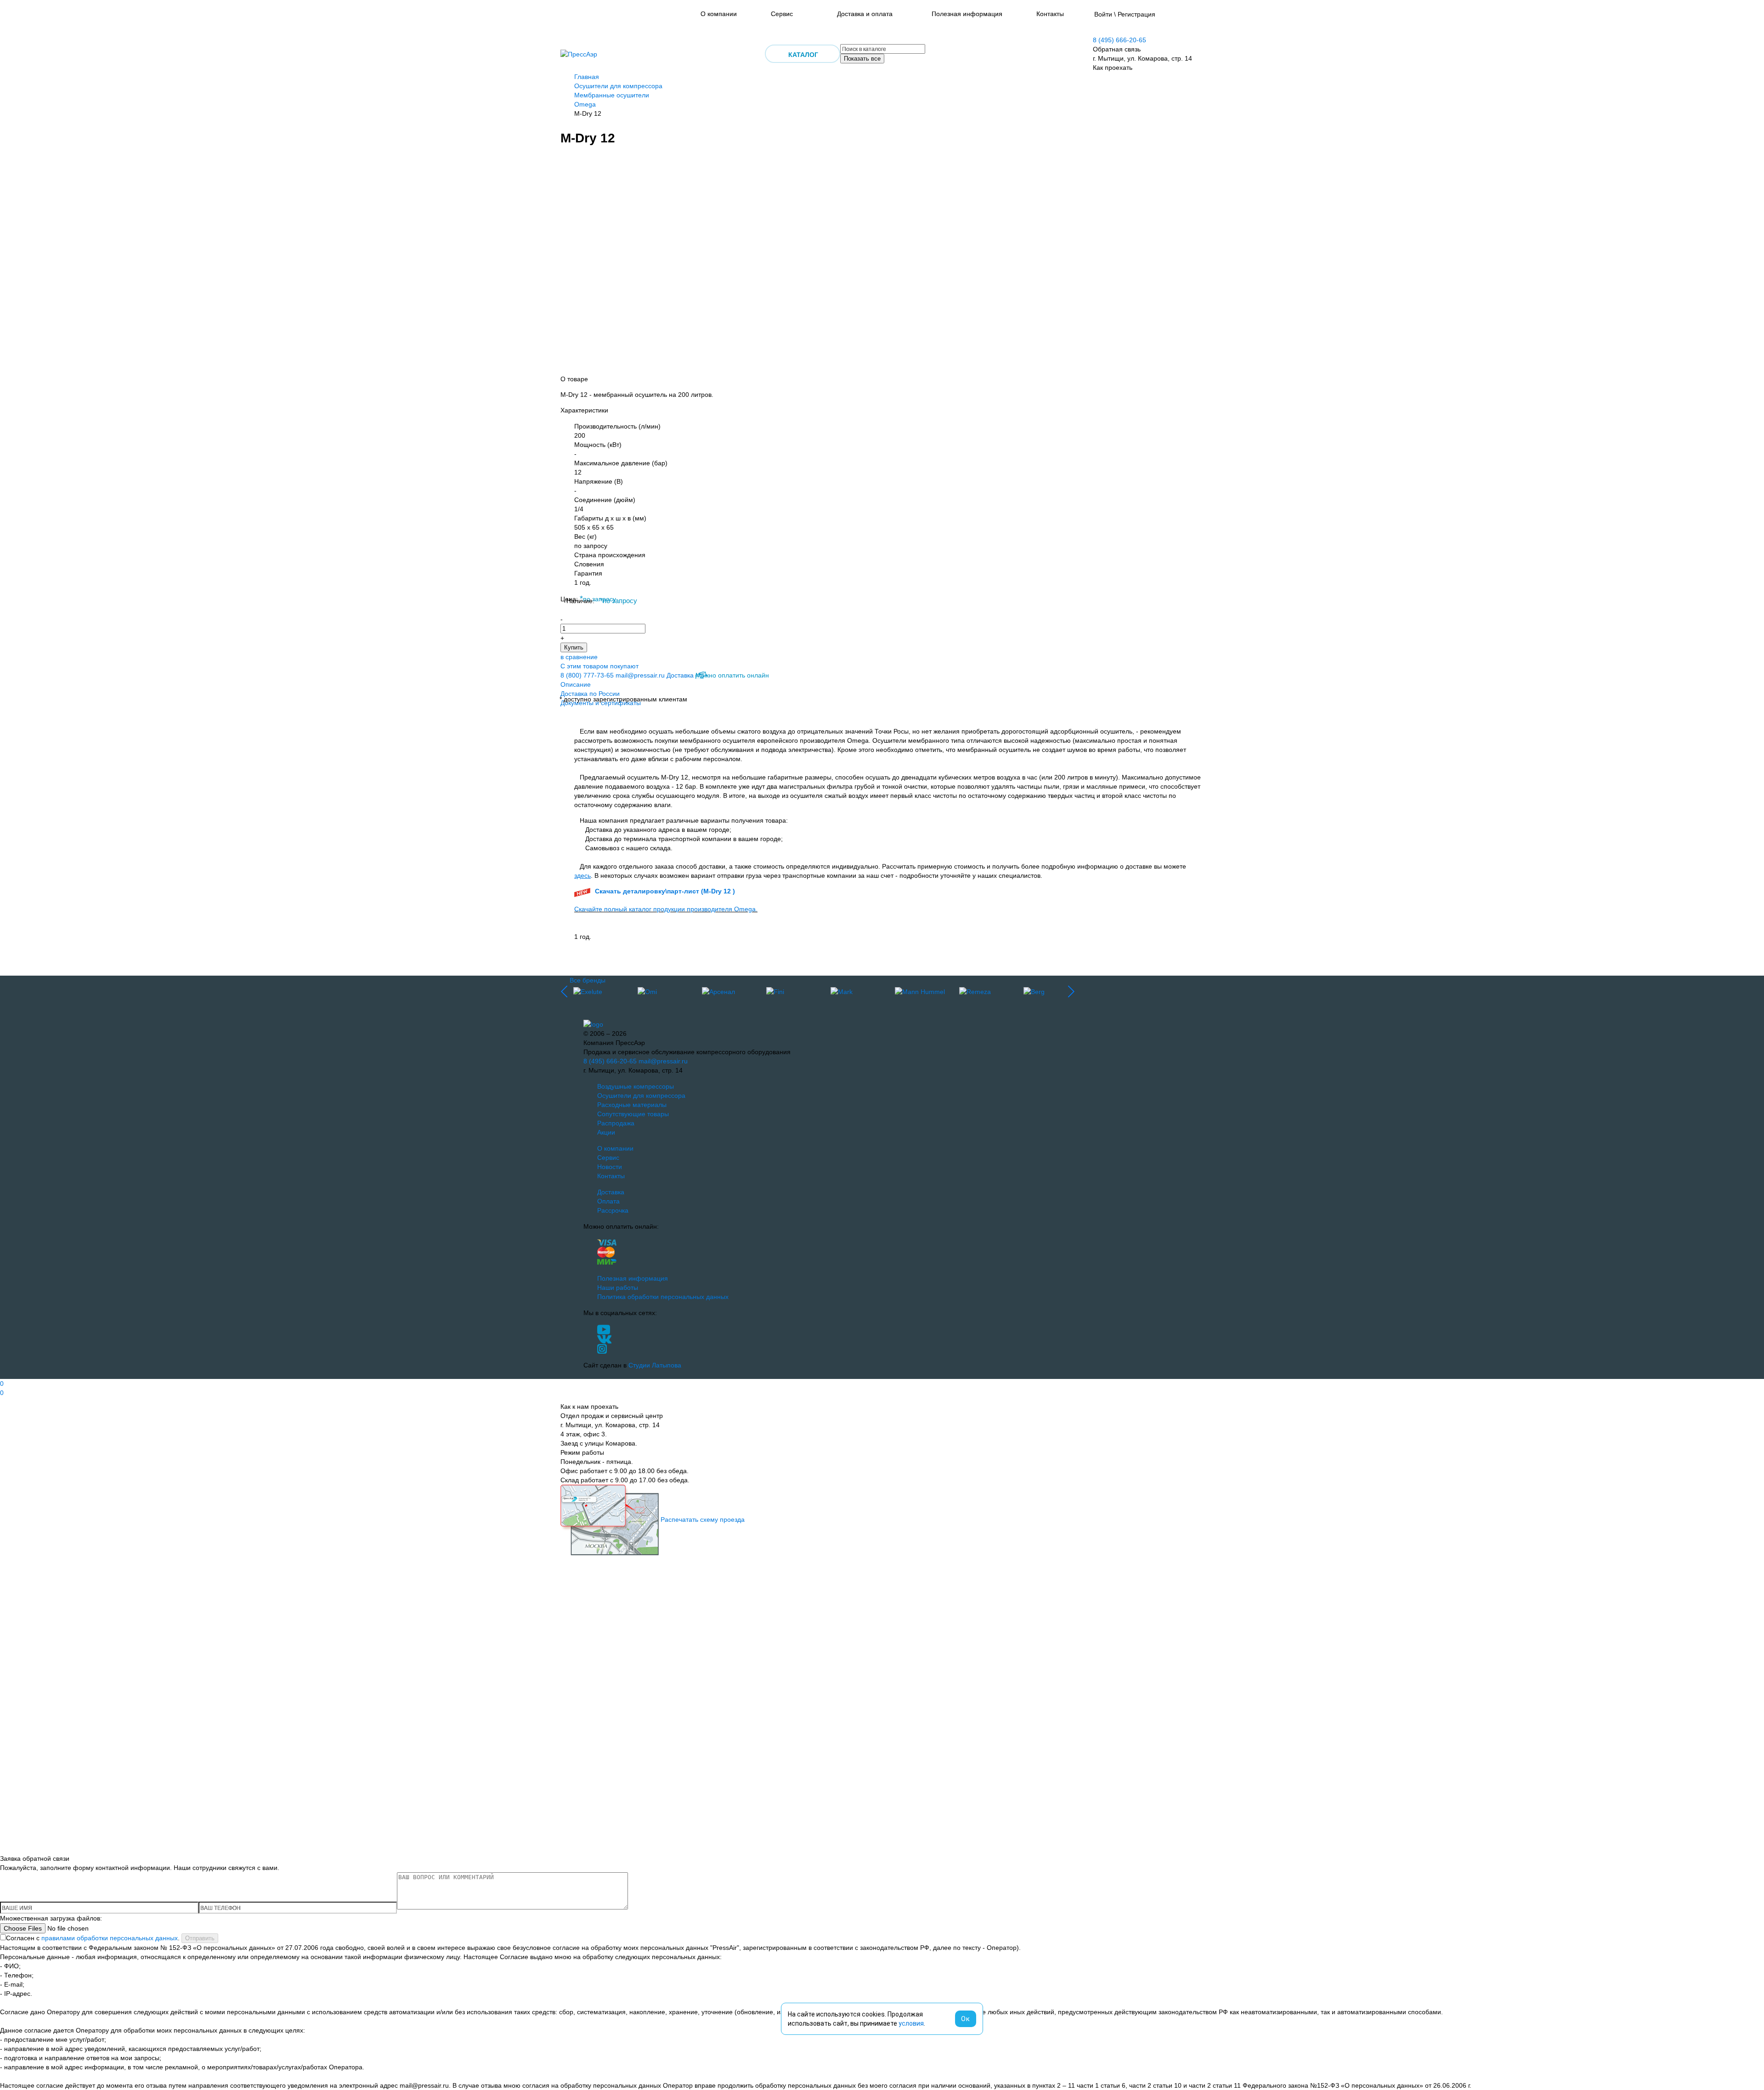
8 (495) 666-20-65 (1119, 40)
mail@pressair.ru (640, 675)
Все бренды (588, 980)
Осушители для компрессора (618, 86)
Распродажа (616, 1123)
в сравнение (579, 657)
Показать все (862, 59)
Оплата (608, 1201)
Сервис (782, 14)
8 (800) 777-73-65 (587, 675)
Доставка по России (590, 694)
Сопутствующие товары (633, 1114)
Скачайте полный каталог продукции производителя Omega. (666, 909)
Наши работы (618, 1288)
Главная (587, 77)
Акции (606, 1132)
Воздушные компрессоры (636, 1086)
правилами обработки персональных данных (110, 1938)
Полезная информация (967, 14)
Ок (966, 2019)
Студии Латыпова (655, 1365)
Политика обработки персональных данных (663, 1297)
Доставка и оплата (865, 14)
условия (911, 2023)
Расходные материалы (632, 1105)
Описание (576, 684)
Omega (585, 104)
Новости (610, 1167)
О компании (719, 14)
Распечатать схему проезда (703, 1519)
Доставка (680, 675)
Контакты (1050, 14)
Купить (574, 647)
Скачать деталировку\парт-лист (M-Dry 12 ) (665, 891)
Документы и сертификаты (601, 703)
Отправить (200, 1938)
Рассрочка (613, 1210)
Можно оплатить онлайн (732, 675)
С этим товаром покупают (599, 666)
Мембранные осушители (612, 95)
